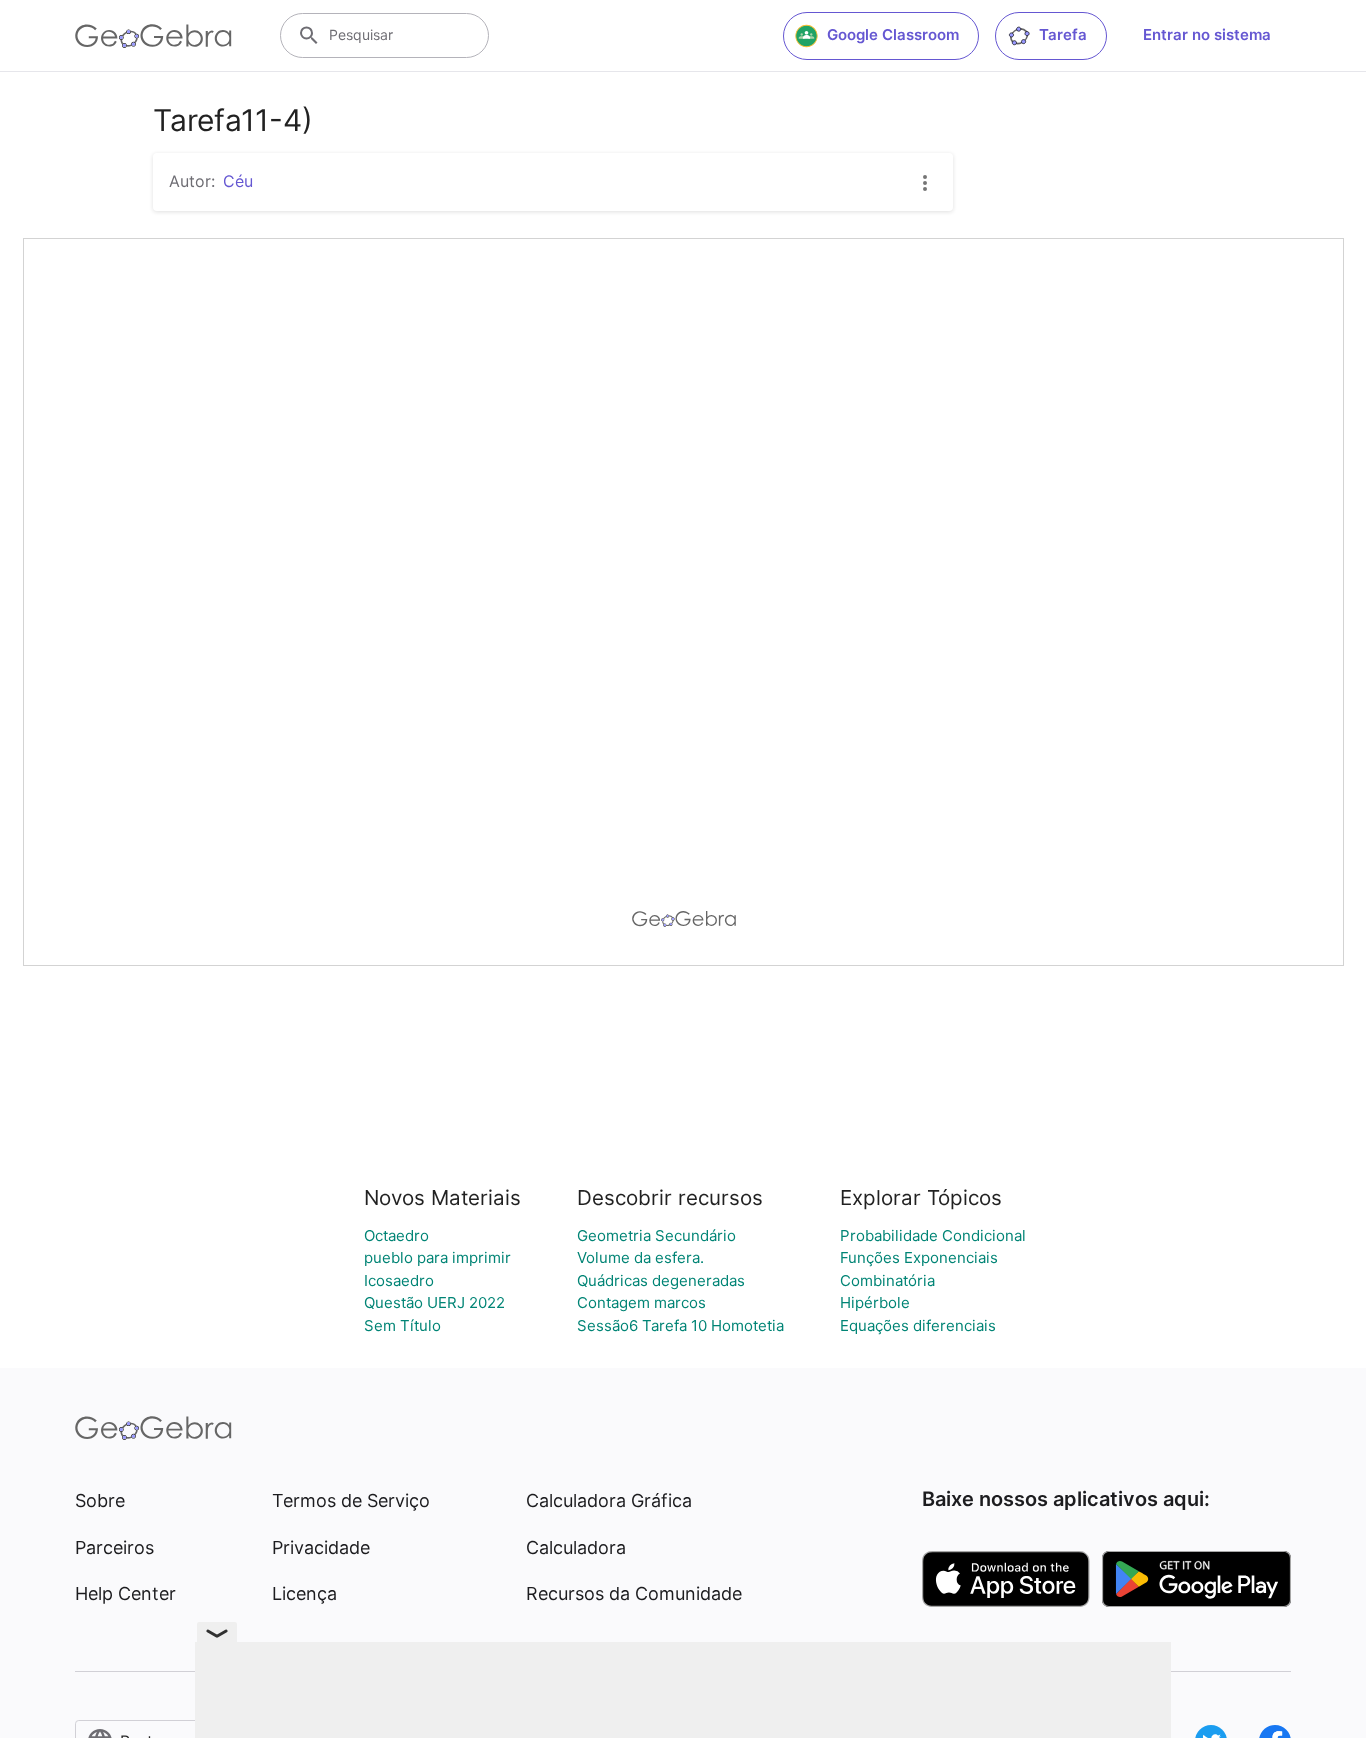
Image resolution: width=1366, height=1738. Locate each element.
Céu (238, 181)
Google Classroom (893, 34)
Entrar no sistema (1207, 34)
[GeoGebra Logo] (153, 36)
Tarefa (1063, 34)
